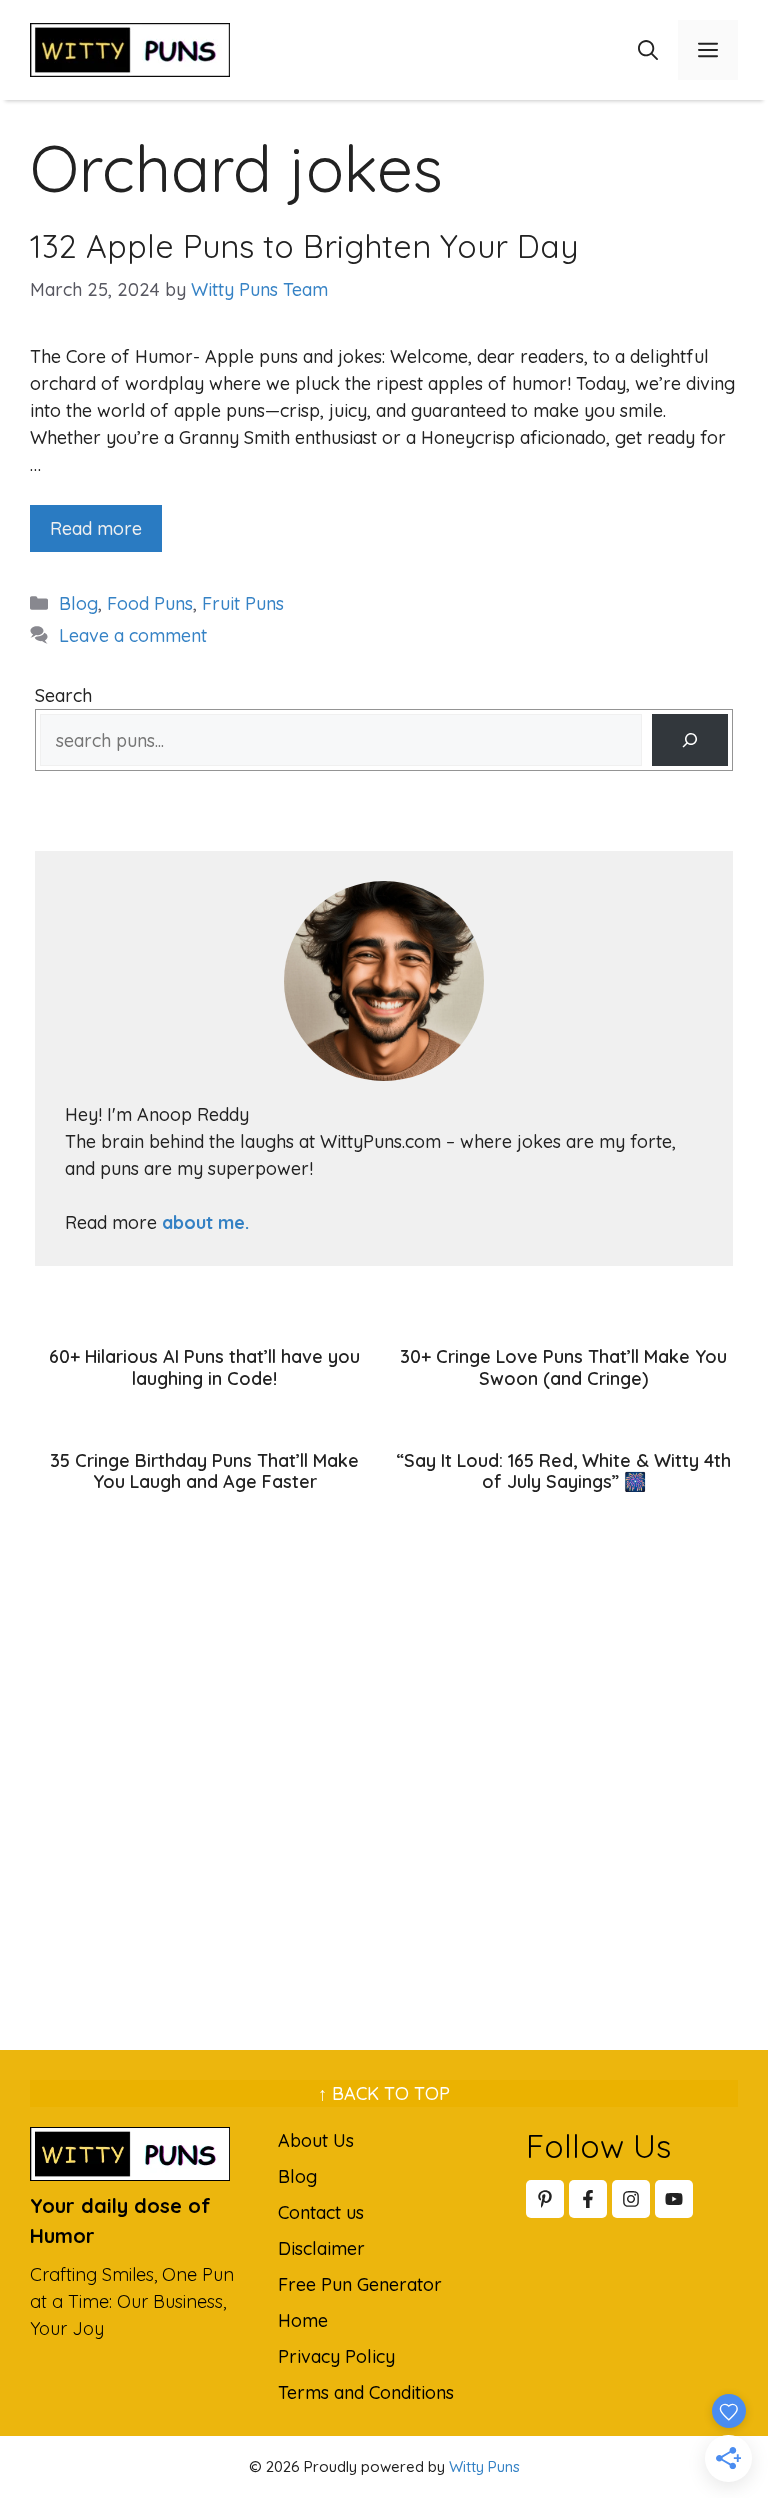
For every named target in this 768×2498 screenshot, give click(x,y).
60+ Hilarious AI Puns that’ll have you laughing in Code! (204, 1367)
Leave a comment (133, 635)
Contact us (321, 2212)
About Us (316, 2140)
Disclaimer (321, 2248)
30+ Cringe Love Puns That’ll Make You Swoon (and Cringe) (563, 1367)
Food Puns (150, 603)
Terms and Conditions (366, 2392)
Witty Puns (484, 2466)
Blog (78, 603)
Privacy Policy (336, 2356)
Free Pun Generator (360, 2284)
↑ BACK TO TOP (384, 2093)
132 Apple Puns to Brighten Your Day (304, 246)
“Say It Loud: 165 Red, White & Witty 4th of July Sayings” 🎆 (563, 1471)
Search (63, 695)
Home (303, 2320)
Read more (96, 528)
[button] (648, 50)
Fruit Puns (243, 603)
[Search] (690, 740)
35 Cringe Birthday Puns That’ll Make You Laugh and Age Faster (204, 1471)
